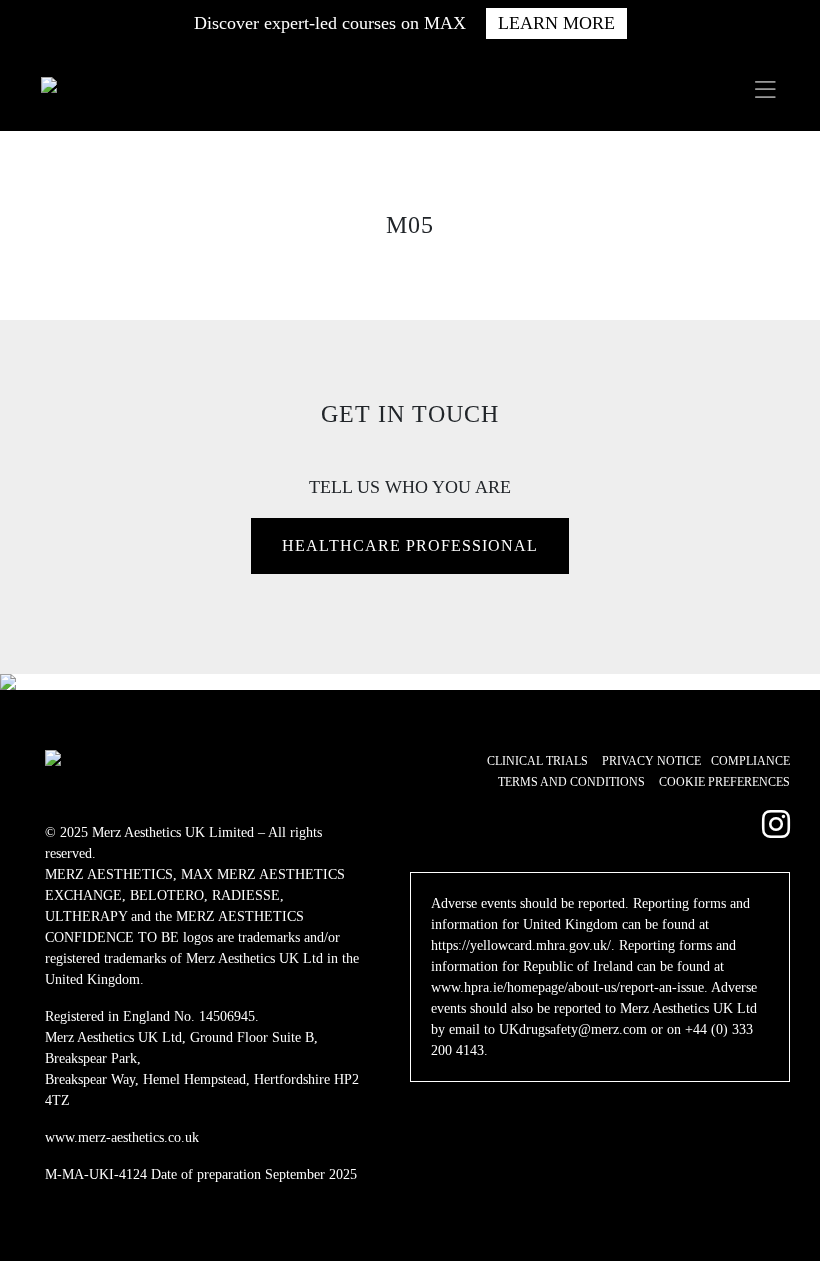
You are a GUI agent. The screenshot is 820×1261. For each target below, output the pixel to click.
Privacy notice (651, 761)
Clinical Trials (537, 761)
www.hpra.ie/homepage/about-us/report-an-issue (567, 987)
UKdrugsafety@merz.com (573, 1029)
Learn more (556, 23)
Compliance (750, 761)
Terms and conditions (571, 782)
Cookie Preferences (724, 782)
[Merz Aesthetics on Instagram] (776, 825)
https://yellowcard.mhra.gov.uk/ (521, 945)
